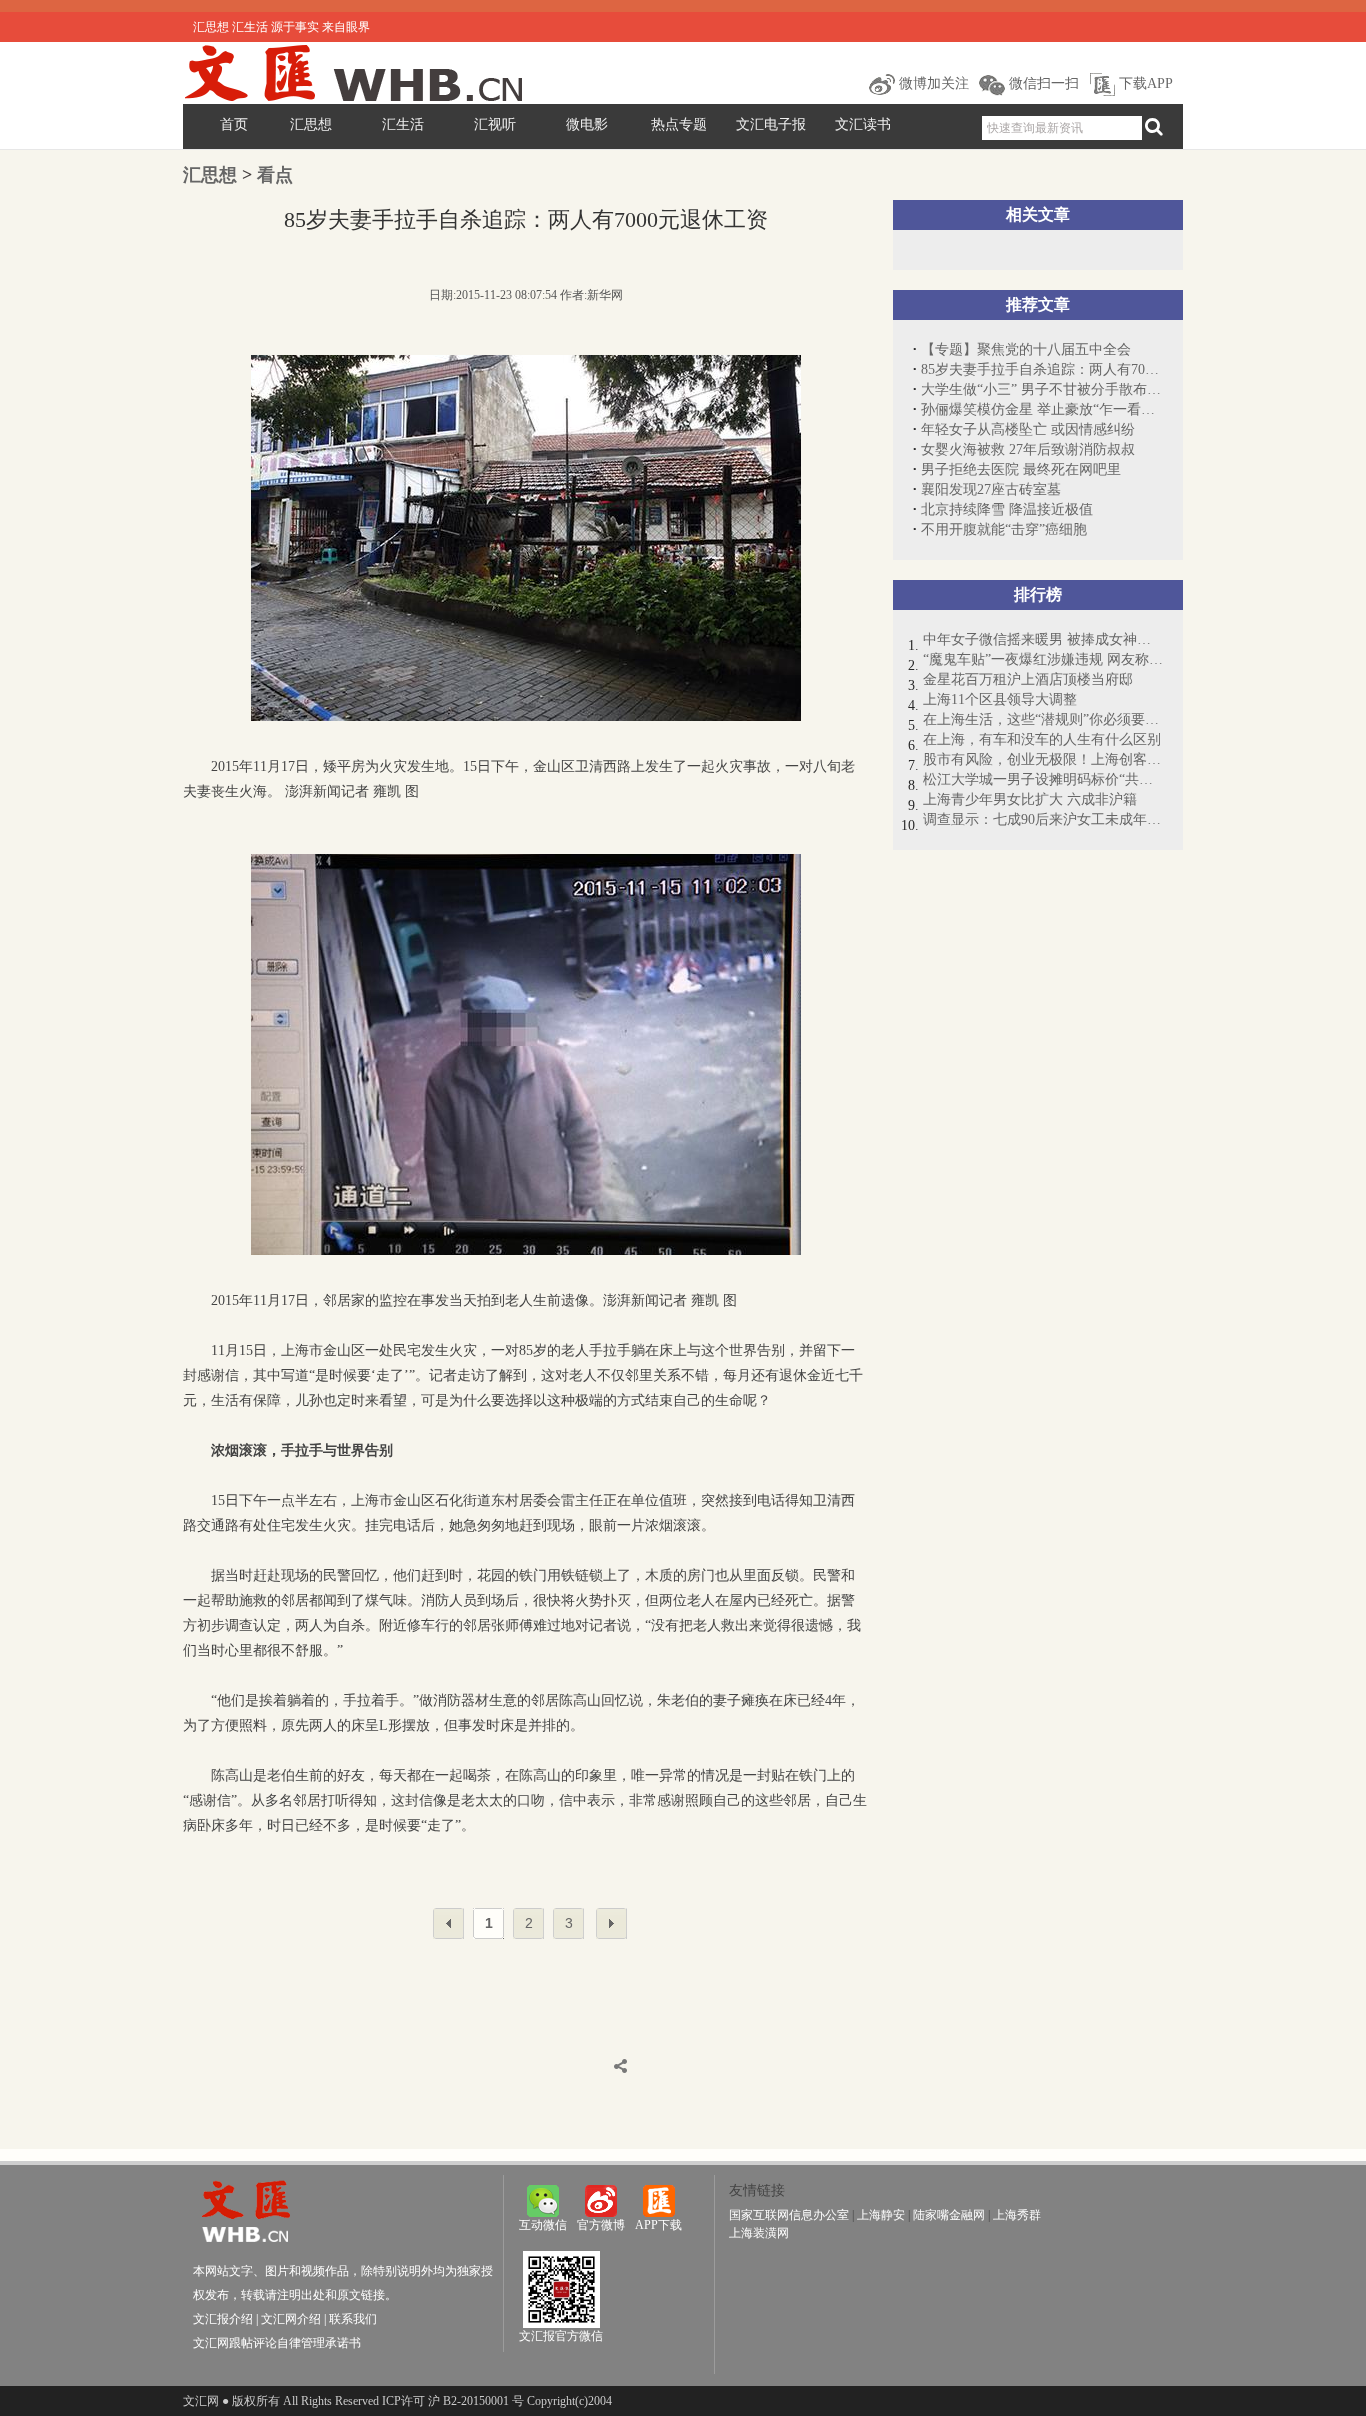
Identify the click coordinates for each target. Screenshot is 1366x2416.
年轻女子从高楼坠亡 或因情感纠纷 (1028, 429)
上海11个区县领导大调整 (1000, 699)
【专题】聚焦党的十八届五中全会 (1026, 349)
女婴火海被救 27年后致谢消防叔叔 (1028, 449)
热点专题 (679, 124)
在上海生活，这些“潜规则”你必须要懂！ (1043, 719)
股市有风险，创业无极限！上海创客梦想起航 (1043, 759)
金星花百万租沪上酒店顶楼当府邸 (1028, 679)
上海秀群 (1017, 2215)
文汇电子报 (771, 124)
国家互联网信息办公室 (789, 2215)
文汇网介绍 (291, 2319)
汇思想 (311, 124)
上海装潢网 (759, 2233)
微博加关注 (932, 83)
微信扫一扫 (1042, 83)
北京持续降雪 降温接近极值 (1007, 509)
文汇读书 (863, 124)
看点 (275, 175)
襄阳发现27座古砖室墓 (991, 489)
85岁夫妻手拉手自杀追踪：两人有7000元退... (1042, 369)
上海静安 (881, 2215)
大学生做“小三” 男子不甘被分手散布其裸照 (1042, 389)
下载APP (1144, 83)
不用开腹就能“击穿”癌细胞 (1004, 529)
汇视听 (495, 124)
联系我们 (353, 2319)
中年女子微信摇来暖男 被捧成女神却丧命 (1043, 639)
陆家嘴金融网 (949, 2215)
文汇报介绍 (223, 2319)
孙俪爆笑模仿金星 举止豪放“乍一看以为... (1042, 409)
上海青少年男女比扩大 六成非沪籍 (1030, 799)
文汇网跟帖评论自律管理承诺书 (277, 2343)
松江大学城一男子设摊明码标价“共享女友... (1043, 779)
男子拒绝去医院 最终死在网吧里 (1021, 469)
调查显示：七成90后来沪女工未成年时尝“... (1043, 819)
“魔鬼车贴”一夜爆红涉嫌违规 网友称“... (1043, 659)
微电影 (587, 124)
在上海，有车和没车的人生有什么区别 (1042, 739)
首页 (234, 124)
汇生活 (403, 124)
